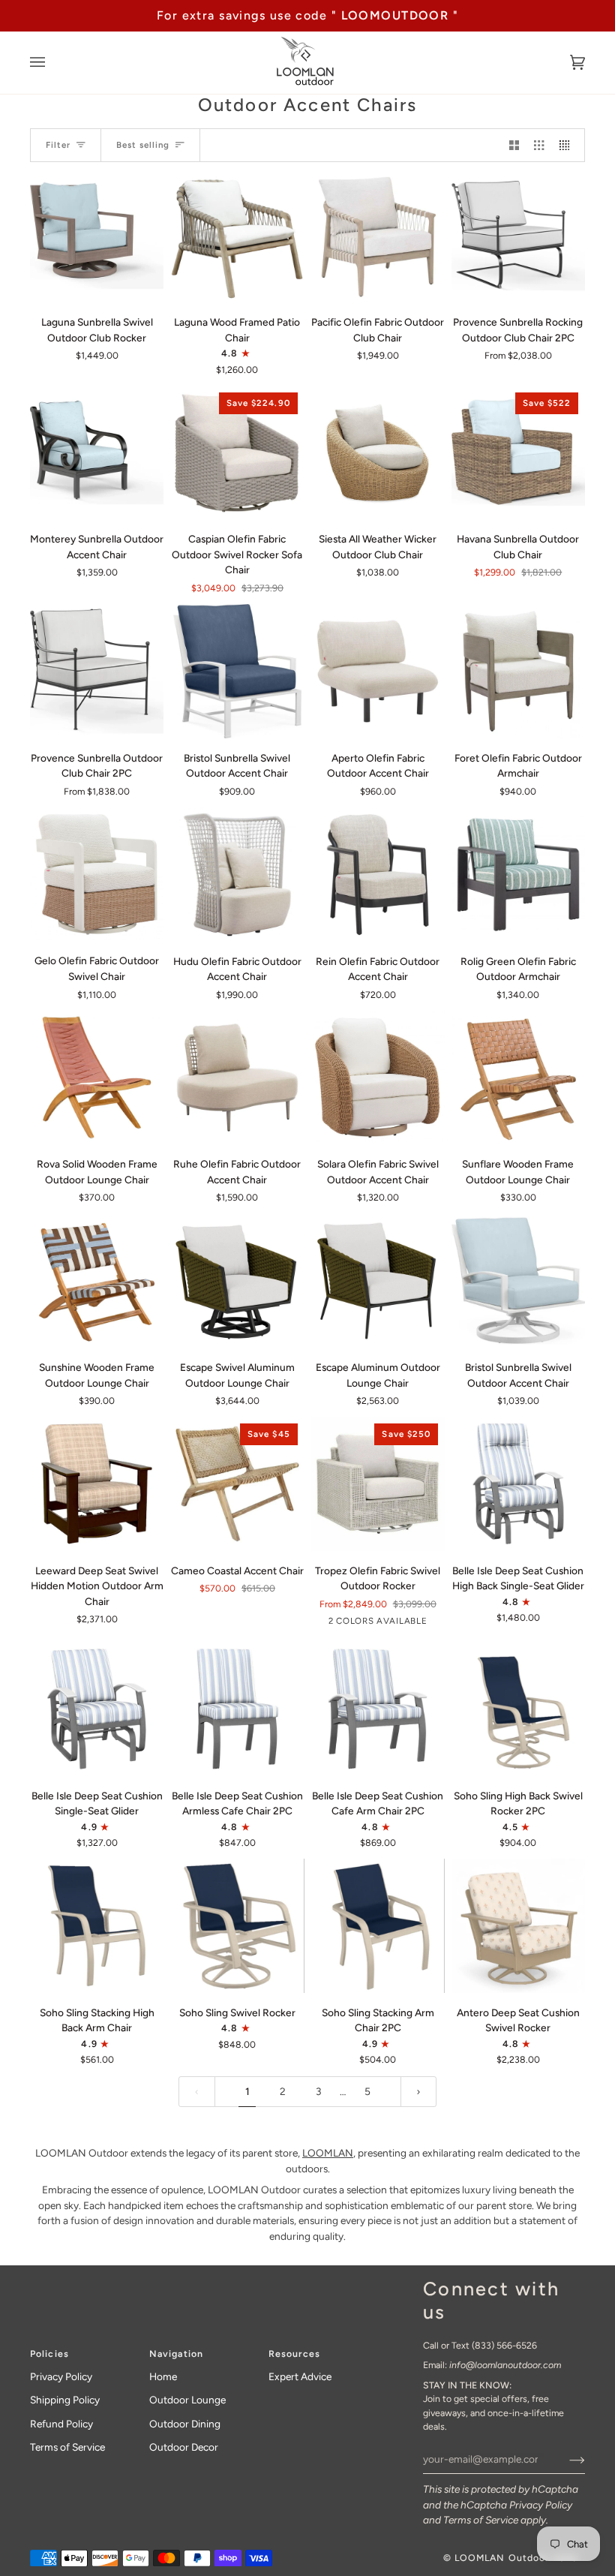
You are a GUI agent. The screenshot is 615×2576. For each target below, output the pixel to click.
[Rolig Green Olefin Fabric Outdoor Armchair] (518, 874)
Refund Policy (61, 2424)
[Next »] (418, 2092)
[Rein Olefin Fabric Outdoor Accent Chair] (377, 874)
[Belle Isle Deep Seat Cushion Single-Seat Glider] (97, 1709)
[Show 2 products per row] (514, 145)
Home (163, 2376)
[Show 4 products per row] (568, 145)
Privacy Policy (541, 2505)
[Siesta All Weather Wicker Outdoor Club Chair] (377, 452)
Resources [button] (294, 2354)
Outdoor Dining (185, 2424)
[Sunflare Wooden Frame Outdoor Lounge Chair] (518, 1078)
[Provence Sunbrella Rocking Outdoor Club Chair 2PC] (518, 236)
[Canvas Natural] (97, 671)
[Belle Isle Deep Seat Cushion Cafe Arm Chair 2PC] (377, 1709)
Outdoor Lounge (187, 2400)
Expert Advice (300, 2376)
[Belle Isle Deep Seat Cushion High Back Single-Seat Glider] (518, 1483)
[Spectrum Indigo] (237, 671)
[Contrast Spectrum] (518, 236)
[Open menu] (52, 63)
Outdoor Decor (184, 2447)
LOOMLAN (328, 2153)
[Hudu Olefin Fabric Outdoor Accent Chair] (237, 874)
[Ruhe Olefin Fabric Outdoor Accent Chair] (237, 1078)
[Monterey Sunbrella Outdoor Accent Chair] (97, 452)
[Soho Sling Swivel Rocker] (237, 1925)
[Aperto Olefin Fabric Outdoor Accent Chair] (377, 671)
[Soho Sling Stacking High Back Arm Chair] (97, 1925)
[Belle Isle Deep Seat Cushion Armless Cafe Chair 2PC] (237, 1709)
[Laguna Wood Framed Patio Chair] (237, 236)
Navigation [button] (176, 2354)
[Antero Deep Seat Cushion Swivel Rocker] (518, 1925)
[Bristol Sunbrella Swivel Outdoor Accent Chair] (237, 671)
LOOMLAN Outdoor (502, 2558)
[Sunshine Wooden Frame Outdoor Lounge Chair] (97, 1281)
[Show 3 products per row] (539, 145)
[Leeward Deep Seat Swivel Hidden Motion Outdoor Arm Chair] (97, 1483)
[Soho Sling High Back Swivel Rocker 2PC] (518, 1709)
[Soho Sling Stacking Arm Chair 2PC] (377, 1925)
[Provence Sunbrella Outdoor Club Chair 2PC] (97, 671)
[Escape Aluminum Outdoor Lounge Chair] (377, 1281)
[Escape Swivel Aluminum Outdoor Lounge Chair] (237, 1281)
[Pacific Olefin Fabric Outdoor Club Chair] (377, 236)
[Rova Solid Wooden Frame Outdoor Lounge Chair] (97, 1078)
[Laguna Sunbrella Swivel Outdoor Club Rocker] (97, 236)
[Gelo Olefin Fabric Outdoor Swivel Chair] (97, 874)
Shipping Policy (65, 2400)
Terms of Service (481, 2520)
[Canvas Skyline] (97, 236)
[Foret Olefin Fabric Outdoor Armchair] (518, 671)
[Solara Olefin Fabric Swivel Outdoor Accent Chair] (377, 1078)
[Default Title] (237, 236)
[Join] (565, 2459)
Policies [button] (49, 2354)
